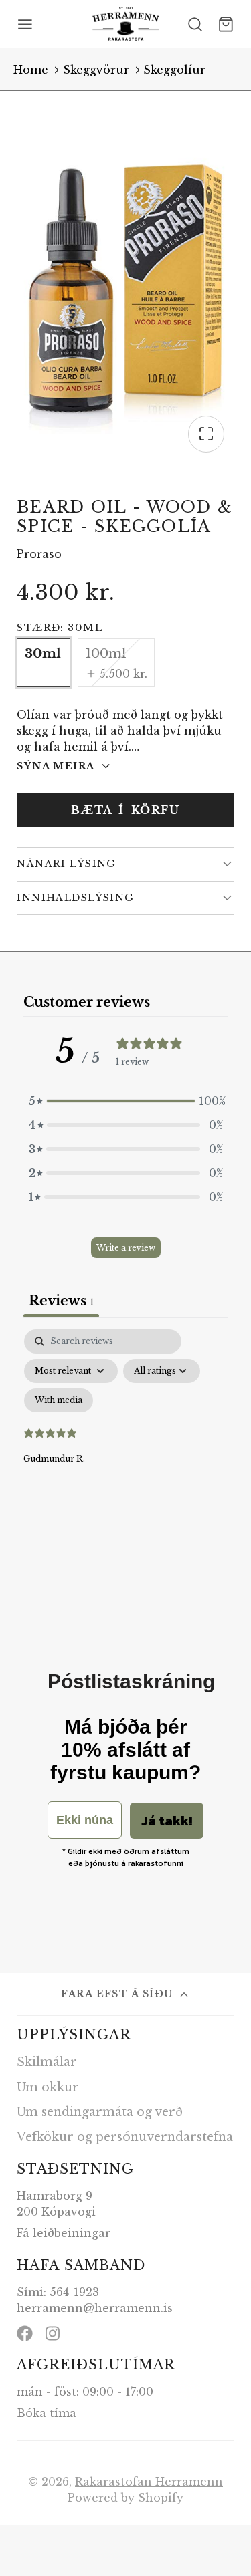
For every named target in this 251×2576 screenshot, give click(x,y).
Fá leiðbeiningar (64, 2233)
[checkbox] (59, 1400)
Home (31, 70)
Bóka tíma (47, 2413)
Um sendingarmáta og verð (100, 2112)
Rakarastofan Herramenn (149, 2482)
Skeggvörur (96, 70)
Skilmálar (47, 2062)
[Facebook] (25, 2333)
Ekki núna (85, 1820)
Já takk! (167, 1821)
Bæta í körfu (125, 810)
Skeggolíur (174, 70)
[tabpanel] (125, 1444)
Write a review (126, 1248)
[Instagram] (54, 2333)
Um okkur (48, 2087)
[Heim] (126, 24)
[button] (126, 1101)
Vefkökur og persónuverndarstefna (125, 2137)
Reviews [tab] (61, 1301)
